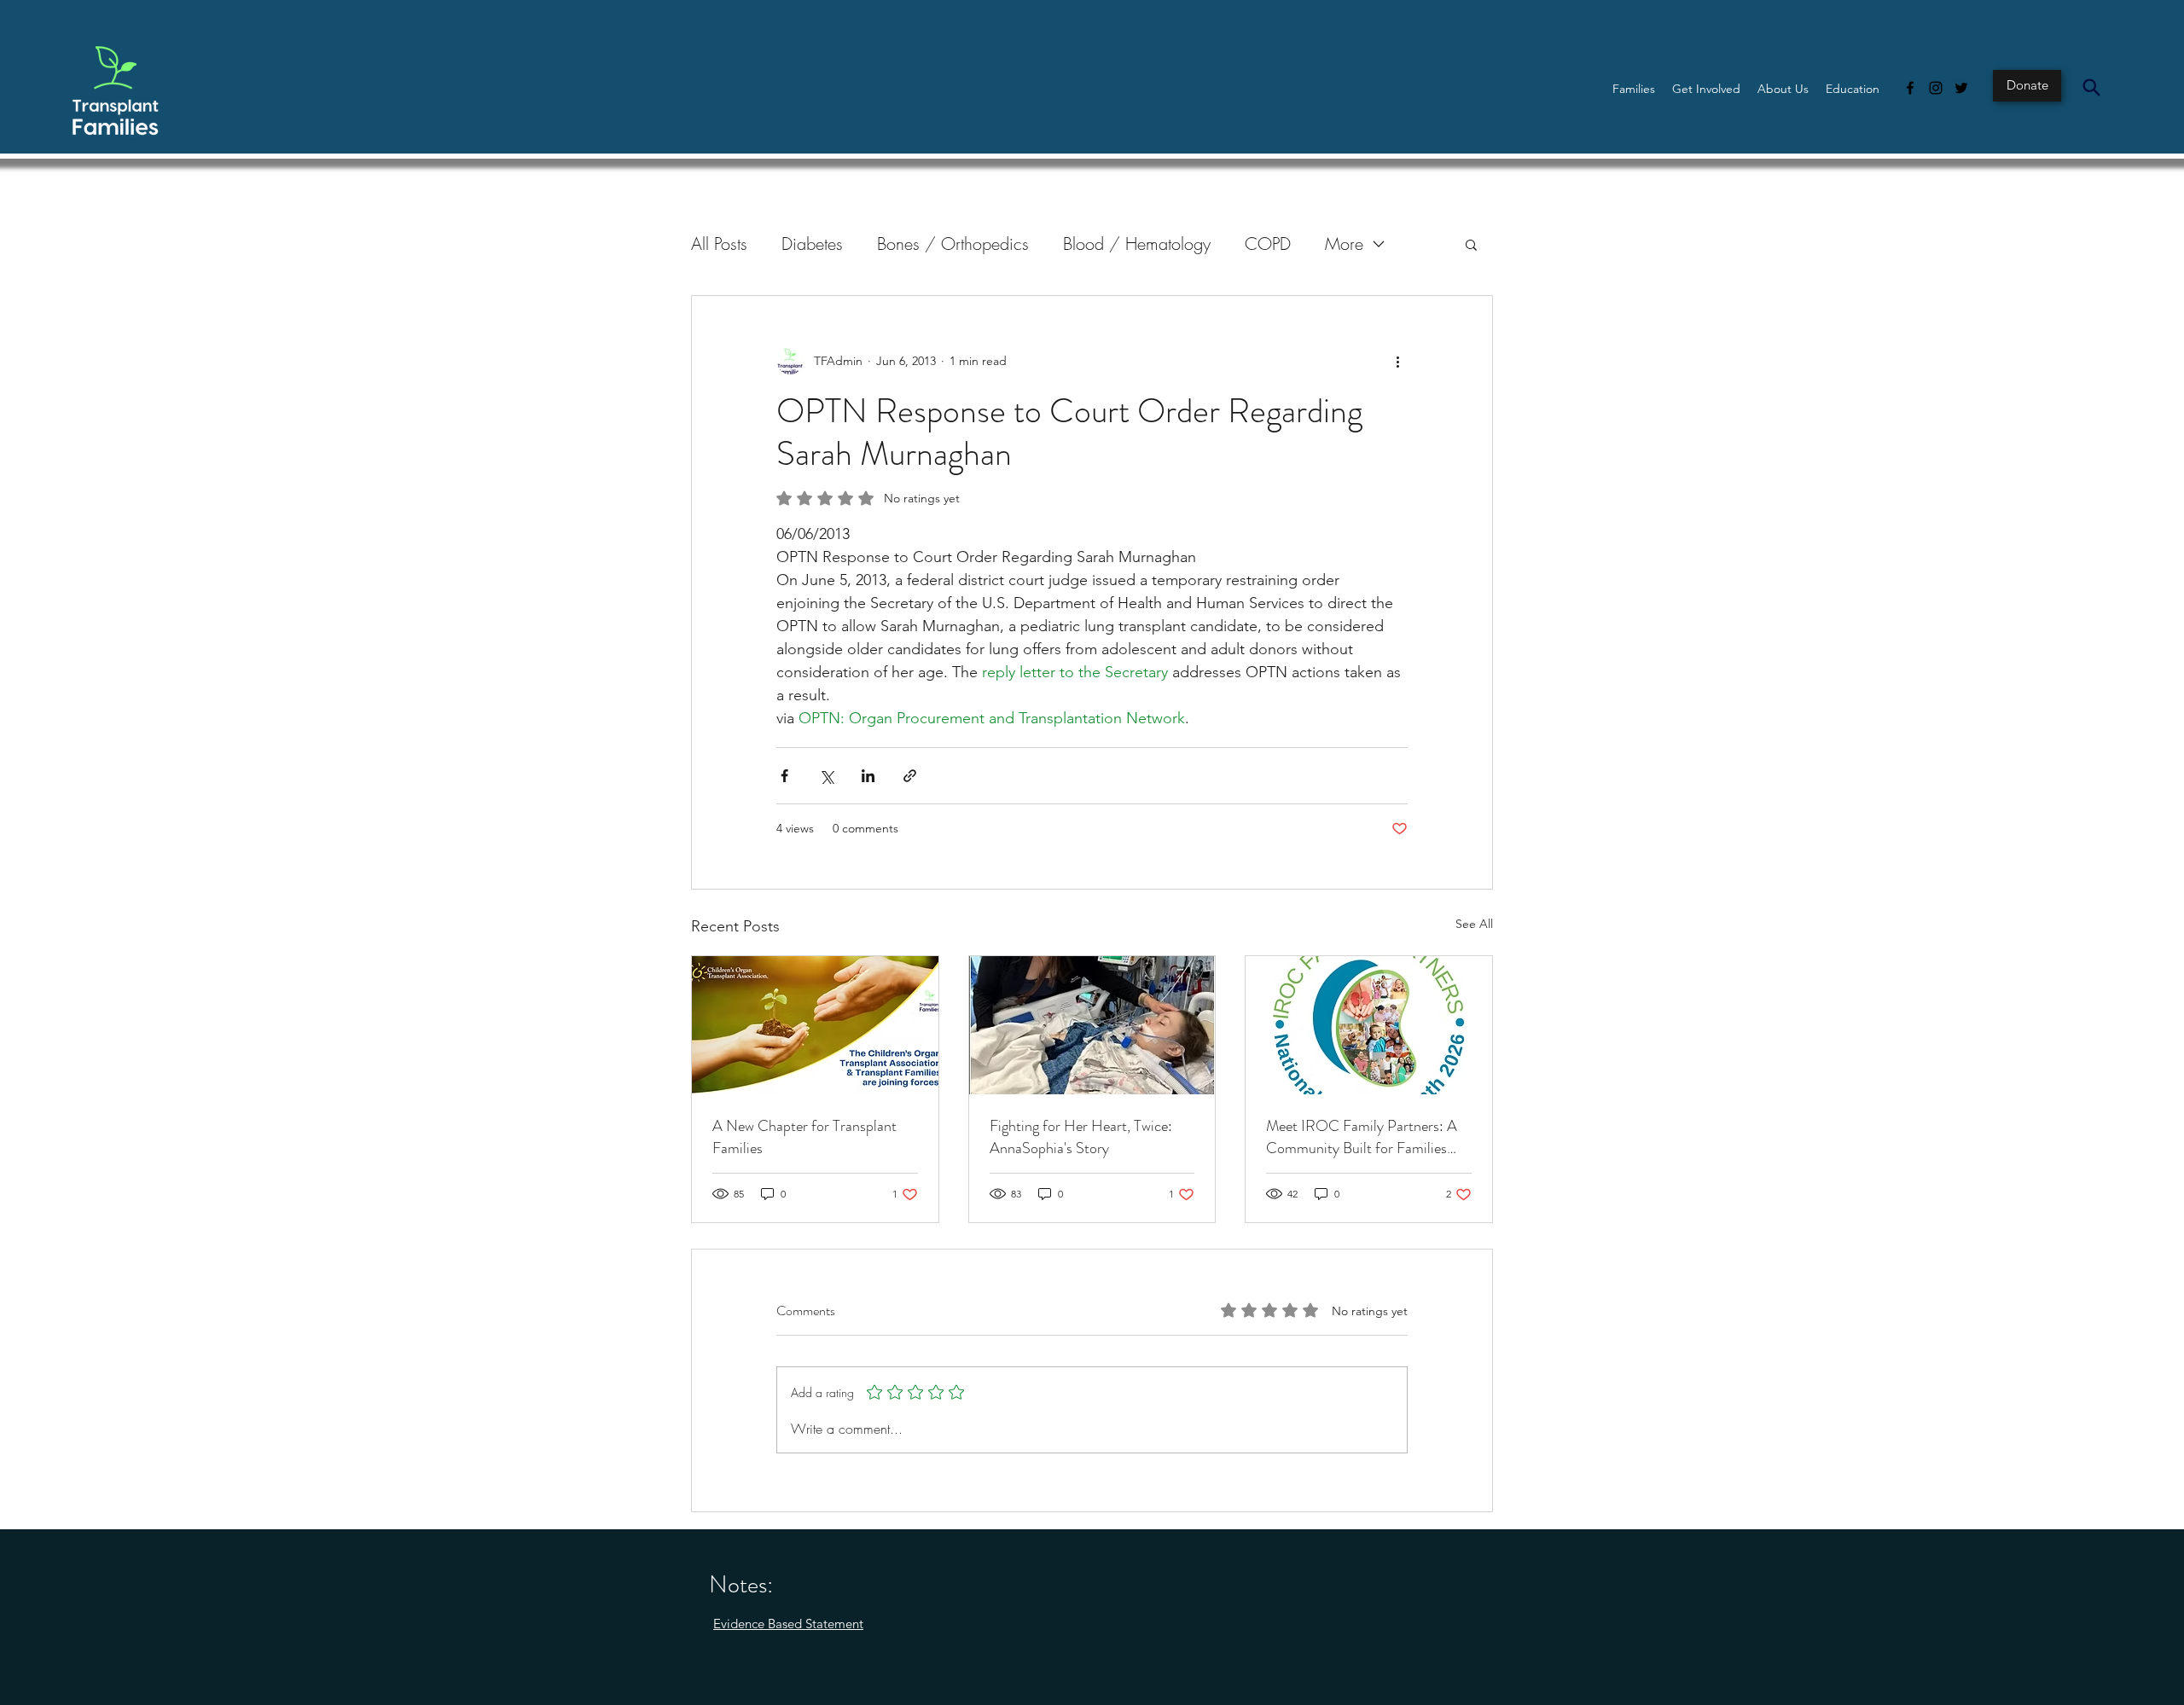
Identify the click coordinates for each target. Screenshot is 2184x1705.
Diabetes (812, 244)
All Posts (719, 244)
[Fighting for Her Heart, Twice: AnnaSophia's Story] (1092, 1025)
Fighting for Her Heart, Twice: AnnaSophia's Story (1081, 1137)
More (1344, 244)
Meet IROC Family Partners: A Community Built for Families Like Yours (1362, 1137)
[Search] (2091, 87)
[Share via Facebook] (784, 776)
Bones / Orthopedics (953, 244)
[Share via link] (910, 776)
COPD (1268, 244)
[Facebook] (1910, 88)
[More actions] (1397, 361)
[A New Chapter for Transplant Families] (815, 1025)
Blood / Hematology (1137, 244)
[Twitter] (1961, 88)
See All (1474, 924)
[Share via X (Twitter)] (826, 776)
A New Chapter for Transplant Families (804, 1137)
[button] (1634, 89)
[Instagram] (1936, 88)
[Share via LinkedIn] (868, 776)
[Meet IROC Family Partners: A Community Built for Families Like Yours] (1369, 1025)
